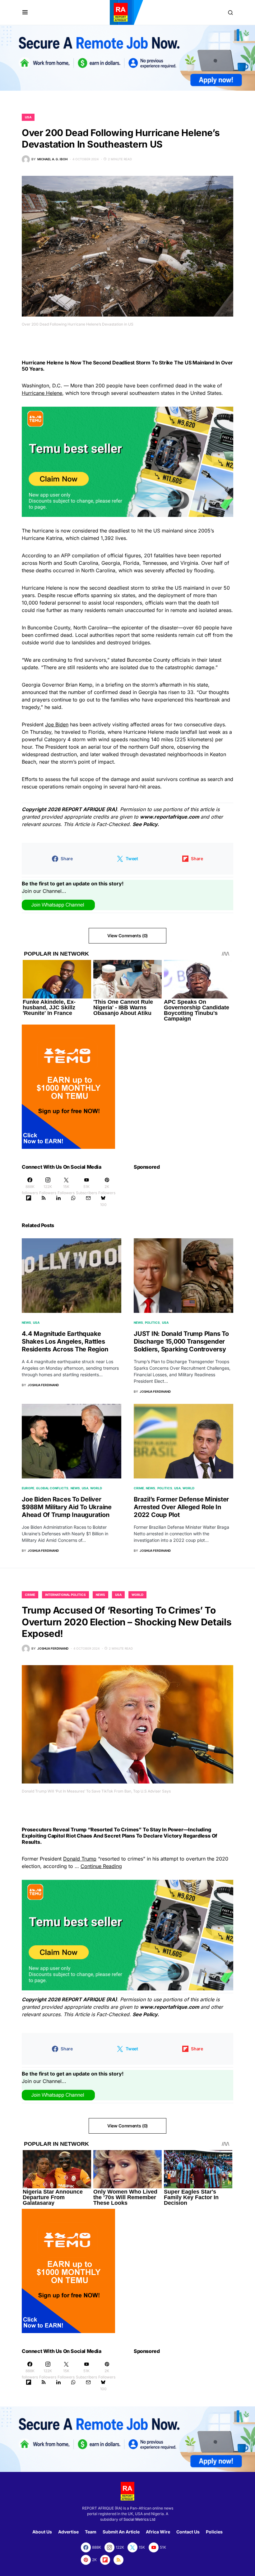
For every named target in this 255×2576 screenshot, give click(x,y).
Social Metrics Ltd (139, 2519)
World (96, 1488)
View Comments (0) (127, 936)
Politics (152, 1322)
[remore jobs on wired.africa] (127, 57)
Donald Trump (80, 1859)
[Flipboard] (29, 1201)
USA (28, 117)
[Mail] (88, 1201)
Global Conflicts (52, 1488)
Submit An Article (121, 2532)
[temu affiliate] (127, 461)
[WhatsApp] (73, 1201)
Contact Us (188, 2532)
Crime (139, 1488)
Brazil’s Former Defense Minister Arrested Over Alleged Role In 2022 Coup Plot (181, 1507)
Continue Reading (101, 1866)
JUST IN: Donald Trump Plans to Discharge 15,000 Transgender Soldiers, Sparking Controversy (181, 1341)
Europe (28, 1488)
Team (91, 2532)
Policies (214, 2532)
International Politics (65, 1595)
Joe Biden (57, 724)
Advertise (68, 2532)
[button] (25, 12)
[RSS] (44, 1201)
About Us (42, 2532)
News (26, 1322)
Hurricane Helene (42, 393)
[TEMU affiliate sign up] (68, 1086)
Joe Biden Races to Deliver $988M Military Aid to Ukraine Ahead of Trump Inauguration (67, 1507)
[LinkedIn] (58, 1201)
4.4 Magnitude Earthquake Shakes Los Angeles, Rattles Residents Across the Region (65, 1341)
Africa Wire (158, 2532)
